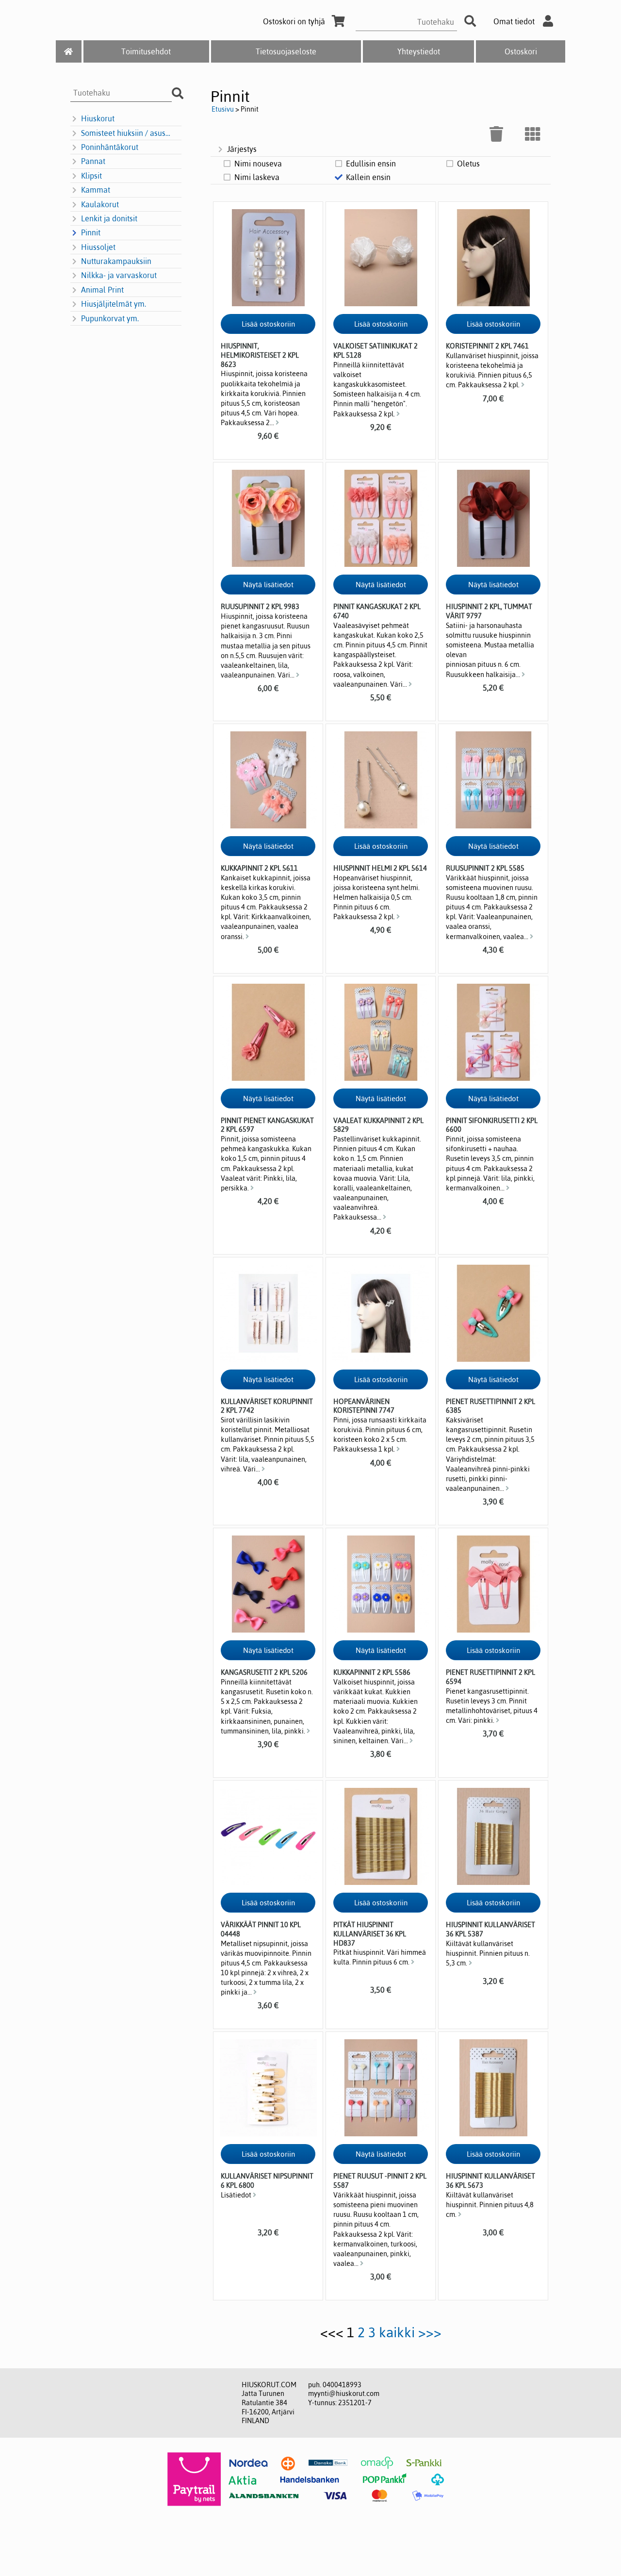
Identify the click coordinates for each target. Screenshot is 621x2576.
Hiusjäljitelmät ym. (114, 304)
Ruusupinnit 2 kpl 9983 (260, 607)
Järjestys (242, 149)
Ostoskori (521, 51)
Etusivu (223, 109)
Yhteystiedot (419, 51)
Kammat (96, 190)
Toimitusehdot (146, 51)
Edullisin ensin (371, 164)
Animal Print (102, 290)
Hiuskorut (98, 118)
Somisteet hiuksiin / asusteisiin (126, 133)
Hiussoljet (98, 247)
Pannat (93, 161)
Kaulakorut (100, 204)
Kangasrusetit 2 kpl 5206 (264, 1672)
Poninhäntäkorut (110, 147)
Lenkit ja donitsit (109, 218)
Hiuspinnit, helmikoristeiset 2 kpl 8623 (260, 355)
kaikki (397, 2332)
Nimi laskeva (257, 177)
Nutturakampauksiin (116, 261)
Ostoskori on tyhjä (294, 21)
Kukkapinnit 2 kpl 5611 (259, 868)
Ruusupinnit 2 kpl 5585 (485, 868)
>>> (430, 2332)
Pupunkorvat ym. (110, 318)
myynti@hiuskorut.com (344, 2394)
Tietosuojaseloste (286, 51)
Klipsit (91, 176)
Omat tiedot (514, 21)
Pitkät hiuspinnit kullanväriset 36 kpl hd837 (370, 1934)
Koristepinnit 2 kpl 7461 (487, 346)
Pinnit (91, 232)
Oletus (468, 164)
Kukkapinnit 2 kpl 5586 (372, 1672)
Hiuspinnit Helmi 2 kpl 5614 (380, 868)
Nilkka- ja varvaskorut (119, 275)
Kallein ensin (368, 177)
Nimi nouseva (258, 164)
